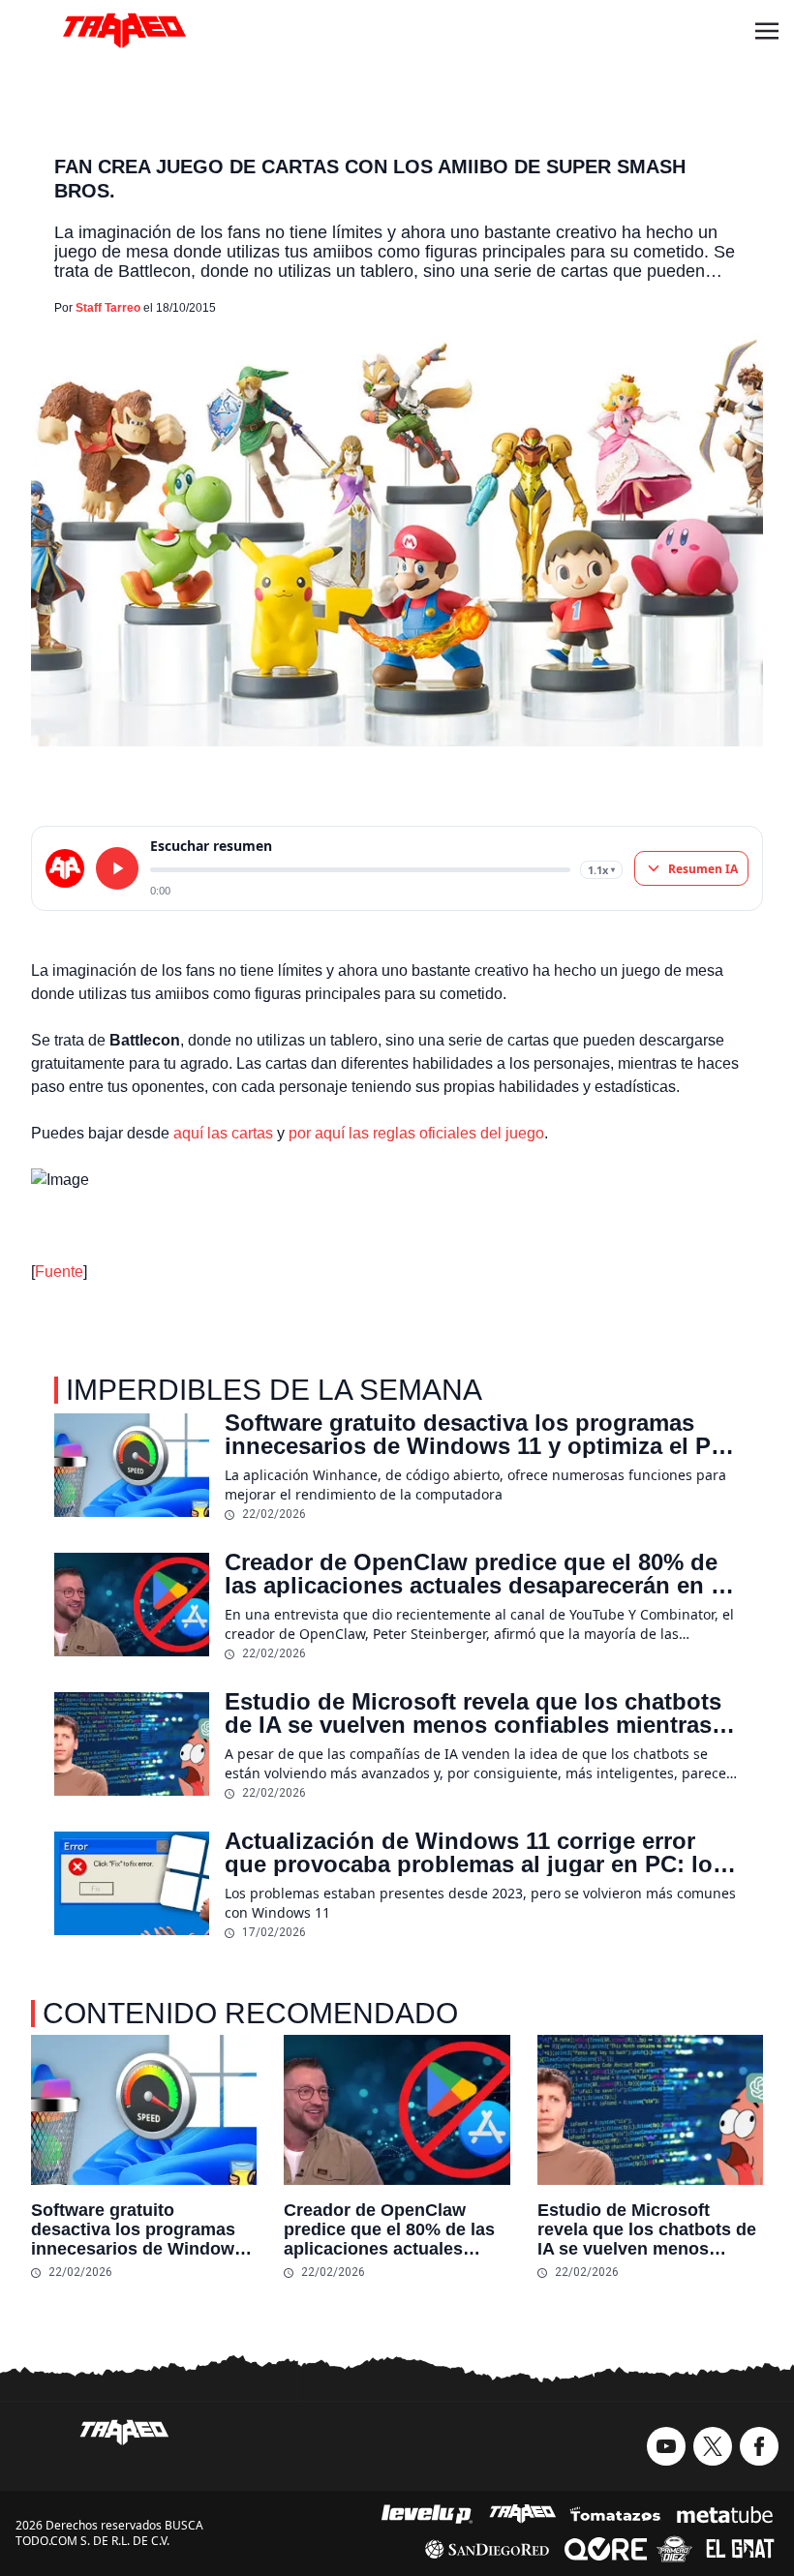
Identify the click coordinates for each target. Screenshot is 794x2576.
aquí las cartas (223, 1133)
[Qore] (606, 2549)
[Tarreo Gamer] (124, 31)
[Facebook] (759, 2446)
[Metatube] (725, 2514)
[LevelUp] (427, 2514)
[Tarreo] (523, 2514)
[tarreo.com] (65, 868)
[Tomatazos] (615, 2514)
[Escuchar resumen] (117, 868)
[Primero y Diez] (674, 2549)
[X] (713, 2446)
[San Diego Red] (487, 2549)
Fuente (59, 1272)
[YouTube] (666, 2446)
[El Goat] (740, 2549)
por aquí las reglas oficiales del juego (416, 1133)
